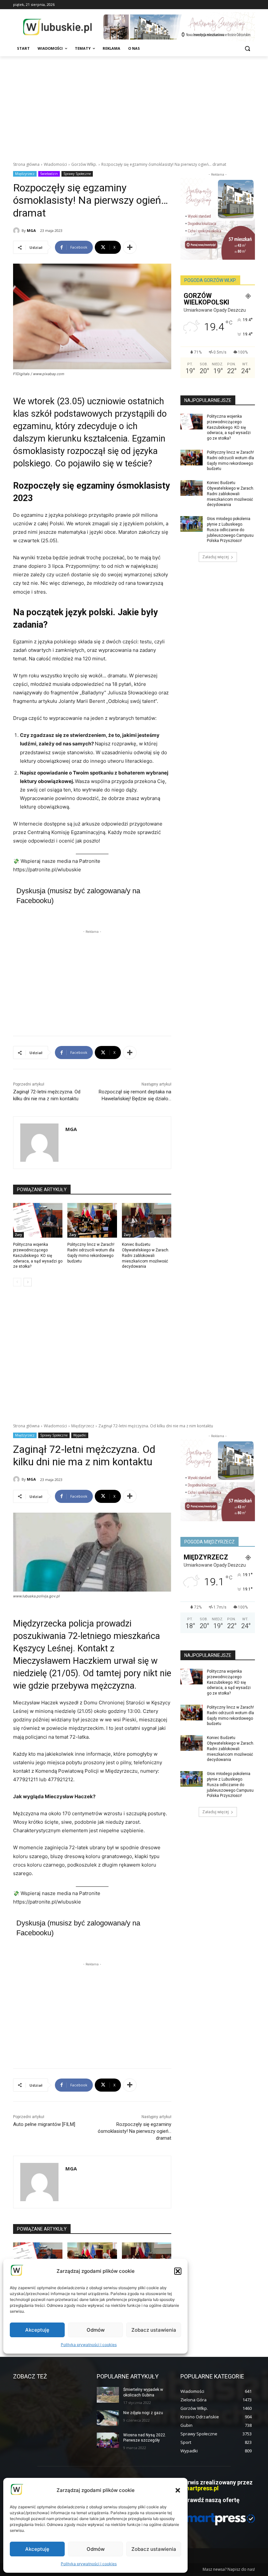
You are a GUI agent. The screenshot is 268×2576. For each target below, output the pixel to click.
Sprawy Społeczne (77, 174)
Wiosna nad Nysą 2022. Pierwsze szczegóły (145, 2438)
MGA (31, 230)
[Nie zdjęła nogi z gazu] (108, 2418)
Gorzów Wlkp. (84, 164)
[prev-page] (17, 1282)
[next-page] (28, 1282)
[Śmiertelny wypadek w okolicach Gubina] (108, 2395)
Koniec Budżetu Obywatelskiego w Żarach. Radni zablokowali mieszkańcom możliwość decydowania (146, 1255)
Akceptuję (37, 2549)
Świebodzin (49, 174)
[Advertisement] (134, 105)
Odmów (96, 2549)
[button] (178, 2490)
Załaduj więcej (216, 557)
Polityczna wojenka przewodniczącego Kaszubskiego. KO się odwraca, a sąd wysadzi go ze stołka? (38, 1255)
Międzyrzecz (25, 174)
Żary (18, 1235)
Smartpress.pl (200, 2488)
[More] (130, 247)
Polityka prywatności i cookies (89, 2564)
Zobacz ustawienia (154, 2549)
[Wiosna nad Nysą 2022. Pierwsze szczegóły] (108, 2440)
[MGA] (17, 231)
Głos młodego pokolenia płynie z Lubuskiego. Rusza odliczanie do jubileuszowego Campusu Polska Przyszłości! (230, 530)
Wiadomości (55, 164)
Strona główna (26, 164)
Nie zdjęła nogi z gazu (143, 2413)
